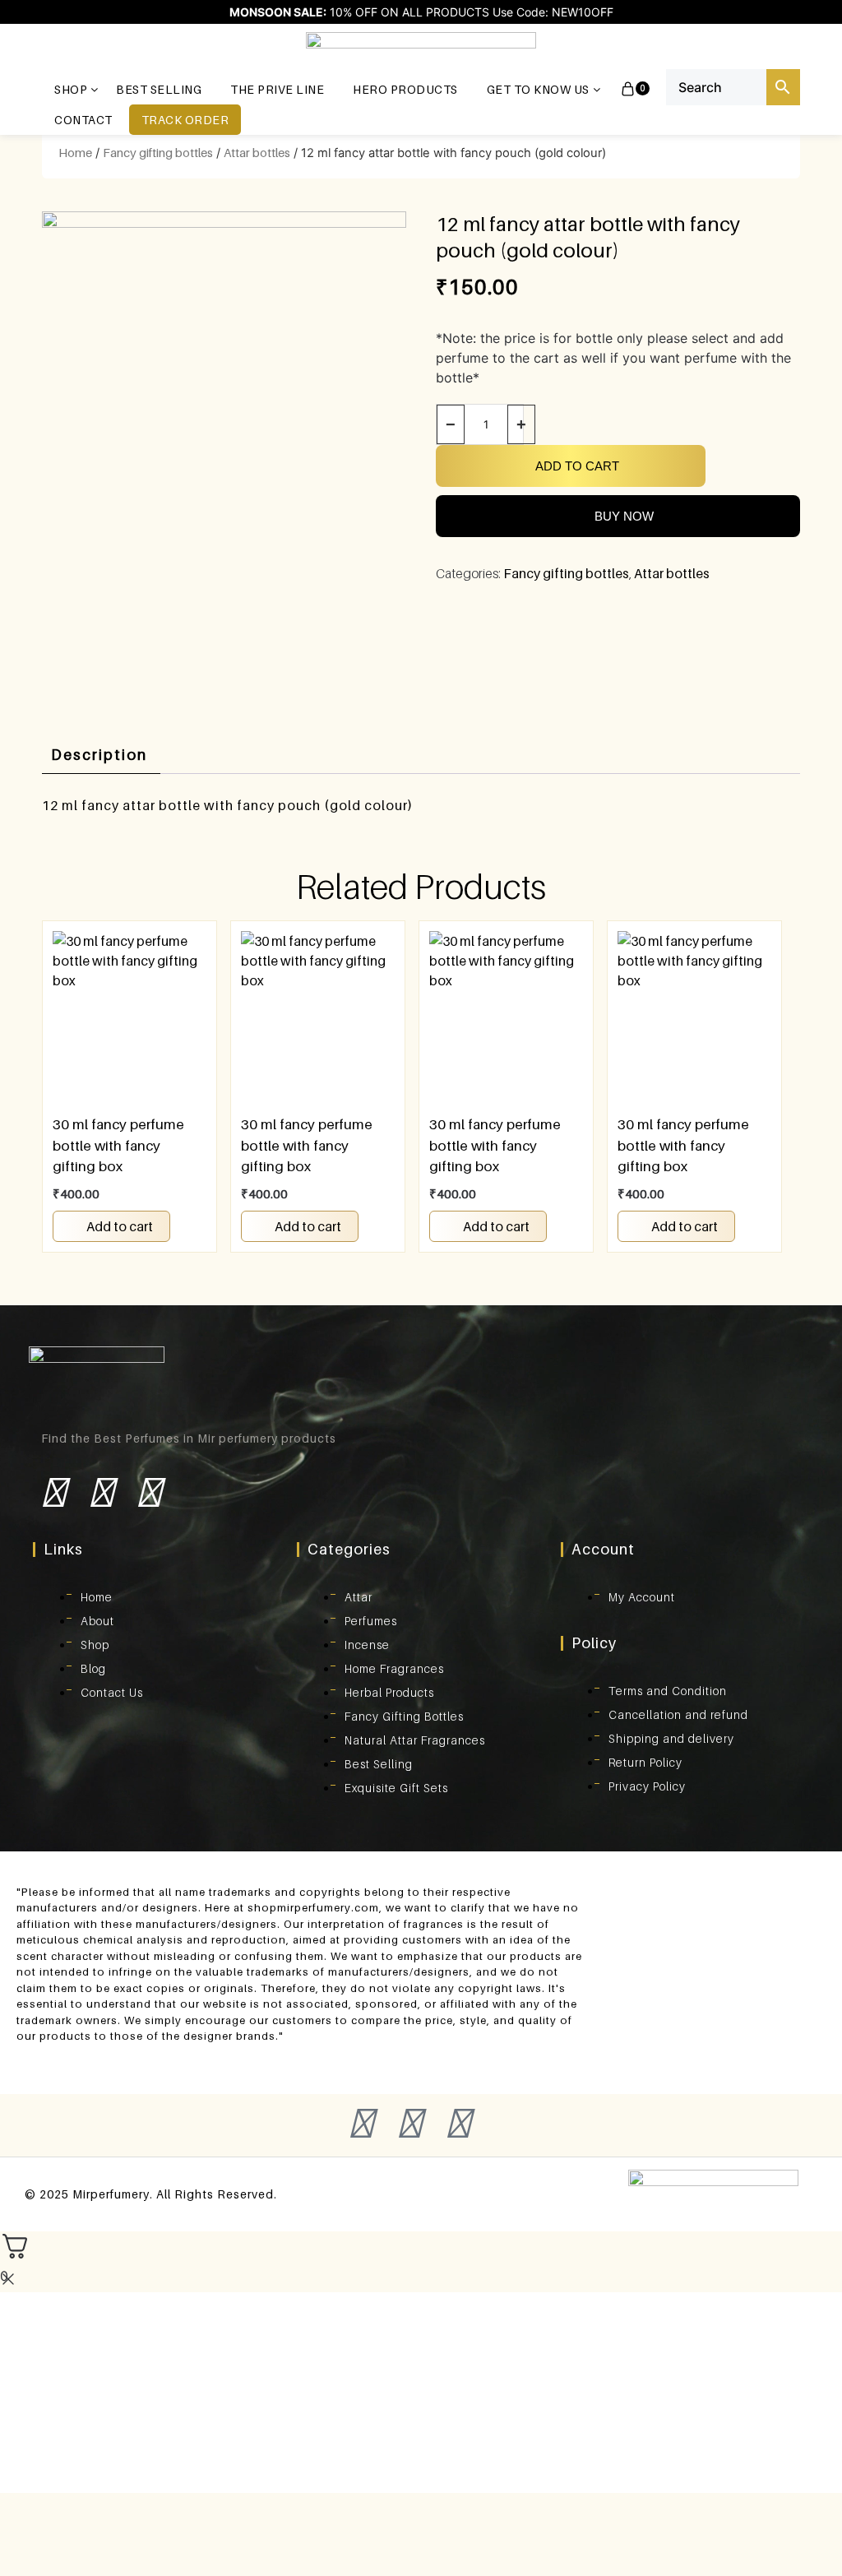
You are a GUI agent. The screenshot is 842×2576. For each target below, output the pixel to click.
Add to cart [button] (120, 1226)
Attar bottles (257, 153)
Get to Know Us (538, 89)
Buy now (624, 516)
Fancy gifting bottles (158, 153)
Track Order (185, 120)
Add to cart (577, 466)
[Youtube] (149, 1492)
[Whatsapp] (184, 1504)
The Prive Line (277, 89)
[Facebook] (53, 1492)
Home (75, 153)
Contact (83, 120)
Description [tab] (99, 755)
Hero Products (405, 89)
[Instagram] (101, 1492)
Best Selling (159, 89)
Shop (71, 89)
